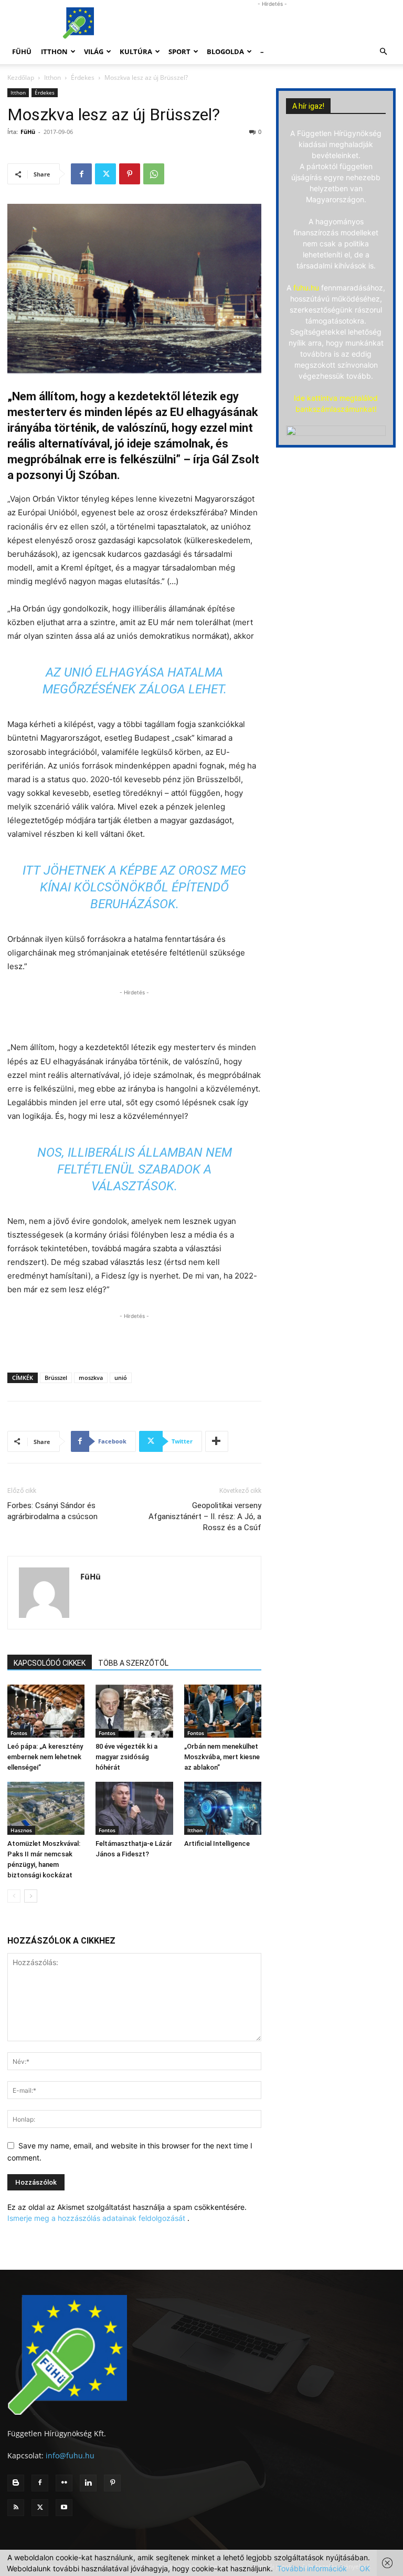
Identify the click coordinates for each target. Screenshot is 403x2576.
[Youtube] (64, 2508)
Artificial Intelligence (217, 1843)
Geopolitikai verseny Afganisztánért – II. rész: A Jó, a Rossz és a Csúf (205, 1516)
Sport (179, 51)
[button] (383, 52)
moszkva (91, 1378)
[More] (217, 1441)
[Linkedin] (88, 2483)
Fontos (19, 1733)
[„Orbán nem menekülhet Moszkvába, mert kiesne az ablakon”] (223, 1711)
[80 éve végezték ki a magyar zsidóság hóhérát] (134, 1711)
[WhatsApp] (154, 174)
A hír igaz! (308, 106)
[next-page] (31, 1896)
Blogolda (225, 51)
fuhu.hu (306, 288)
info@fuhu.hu (70, 2455)
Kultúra (136, 51)
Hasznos (21, 1830)
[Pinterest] (130, 174)
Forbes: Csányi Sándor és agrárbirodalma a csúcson (52, 1511)
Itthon (54, 51)
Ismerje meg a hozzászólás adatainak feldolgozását (96, 2218)
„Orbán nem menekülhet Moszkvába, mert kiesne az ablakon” (222, 1757)
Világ (94, 51)
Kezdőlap (21, 77)
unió (121, 1378)
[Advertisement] (272, 23)
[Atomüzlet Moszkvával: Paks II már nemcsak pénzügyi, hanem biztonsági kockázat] (46, 1808)
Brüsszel (56, 1378)
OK (365, 2568)
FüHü (22, 51)
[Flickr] (64, 2483)
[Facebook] (81, 174)
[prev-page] (14, 1896)
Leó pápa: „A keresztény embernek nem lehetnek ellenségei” (45, 1757)
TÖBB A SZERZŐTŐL (133, 1663)
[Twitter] (105, 174)
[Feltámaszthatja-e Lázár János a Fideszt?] (134, 1808)
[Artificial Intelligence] (223, 1808)
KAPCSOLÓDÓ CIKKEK (50, 1663)
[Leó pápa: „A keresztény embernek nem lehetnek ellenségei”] (46, 1711)
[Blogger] (16, 2483)
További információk (312, 2568)
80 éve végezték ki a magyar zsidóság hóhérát (126, 1757)
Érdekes (83, 77)
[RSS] (16, 2508)
